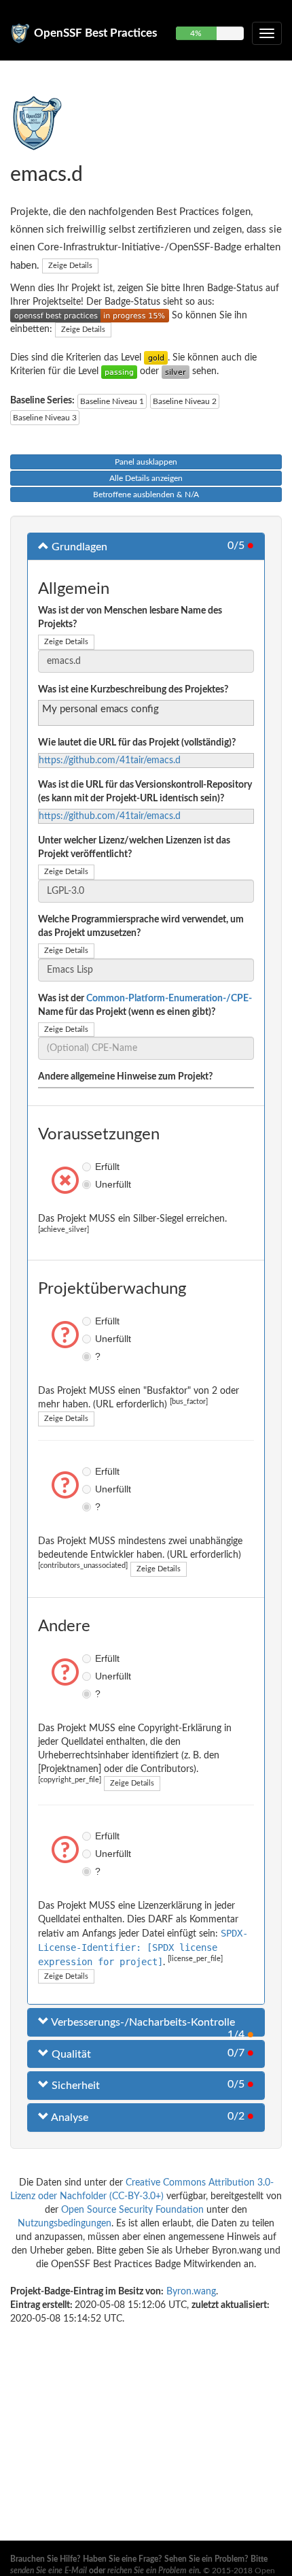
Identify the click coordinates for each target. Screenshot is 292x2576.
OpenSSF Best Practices (95, 33)
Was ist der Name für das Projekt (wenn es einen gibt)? (145, 1005)
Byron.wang (191, 2292)
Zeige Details (70, 266)
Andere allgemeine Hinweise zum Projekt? (125, 1077)
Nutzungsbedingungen (65, 2224)
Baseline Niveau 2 (185, 401)
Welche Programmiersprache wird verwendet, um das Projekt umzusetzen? (141, 926)
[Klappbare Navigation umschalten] (267, 33)
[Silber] (176, 371)
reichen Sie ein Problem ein (153, 2571)
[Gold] (156, 358)
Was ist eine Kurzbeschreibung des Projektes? (133, 690)
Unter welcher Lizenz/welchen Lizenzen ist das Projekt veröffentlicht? (134, 848)
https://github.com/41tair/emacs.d (110, 760)
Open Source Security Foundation (132, 2210)
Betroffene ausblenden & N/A (146, 495)
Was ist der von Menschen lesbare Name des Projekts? (130, 618)
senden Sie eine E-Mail (49, 2571)
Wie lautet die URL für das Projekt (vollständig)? (137, 743)
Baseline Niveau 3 (45, 418)
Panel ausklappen (146, 462)
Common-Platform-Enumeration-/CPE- (169, 999)
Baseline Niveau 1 (112, 401)
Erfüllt (88, 1167)
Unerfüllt (88, 1184)
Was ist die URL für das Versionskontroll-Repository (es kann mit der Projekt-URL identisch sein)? (145, 792)
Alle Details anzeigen (146, 478)
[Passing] (119, 371)
